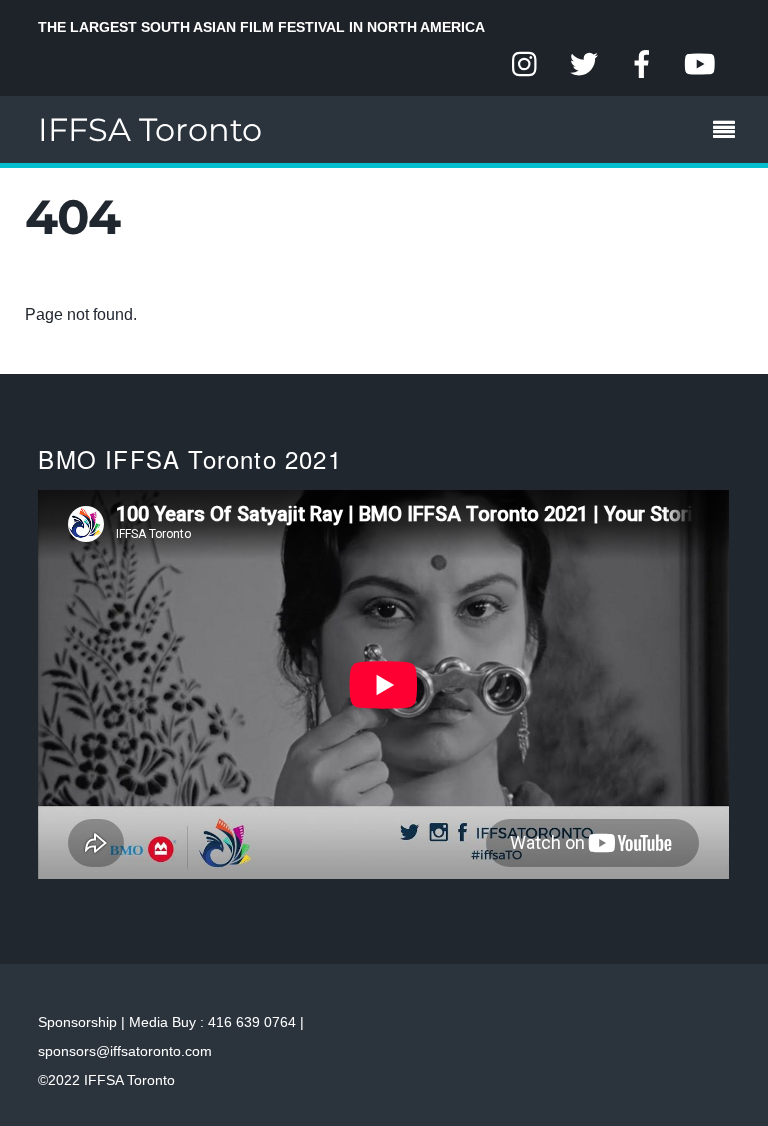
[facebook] (642, 65)
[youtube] (700, 65)
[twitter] (584, 65)
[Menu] (729, 132)
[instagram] (526, 65)
